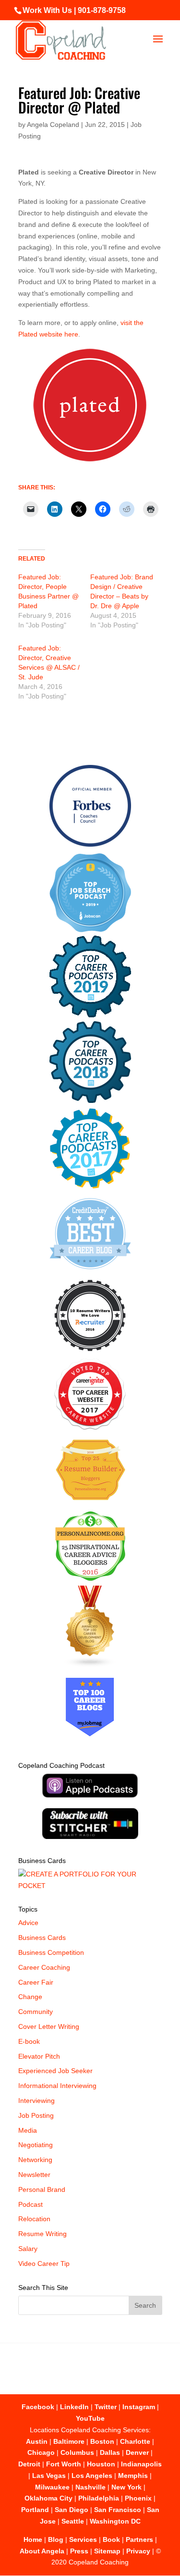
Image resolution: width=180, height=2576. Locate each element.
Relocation (34, 2219)
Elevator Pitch (39, 2056)
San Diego (72, 2510)
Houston (101, 2464)
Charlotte (135, 2441)
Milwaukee (52, 2487)
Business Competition (51, 1952)
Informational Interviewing (57, 2086)
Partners (139, 2539)
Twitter (106, 2407)
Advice (28, 1923)
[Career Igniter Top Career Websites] (90, 1427)
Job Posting (36, 2115)
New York (126, 2487)
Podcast (30, 2204)
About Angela (42, 2551)
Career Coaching (44, 1967)
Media (28, 2130)
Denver (137, 2452)
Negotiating (36, 2145)
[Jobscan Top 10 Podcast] (90, 930)
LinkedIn (74, 2407)
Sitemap (107, 2551)
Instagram (139, 2407)
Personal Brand (42, 2189)
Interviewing (36, 2101)
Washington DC (115, 2521)
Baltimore (69, 2441)
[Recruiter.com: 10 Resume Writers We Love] (90, 1353)
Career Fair (36, 1982)
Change (30, 1997)
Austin (37, 2441)
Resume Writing (42, 2234)
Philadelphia (99, 2498)
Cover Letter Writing (49, 2026)
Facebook (38, 2407)
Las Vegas (49, 2476)
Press (79, 2551)
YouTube (90, 2418)
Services (83, 2539)
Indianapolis (141, 2464)
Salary (28, 2249)
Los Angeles (92, 2476)
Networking (35, 2160)
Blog (56, 2539)
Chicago (41, 2452)
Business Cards (42, 1938)
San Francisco (118, 2510)
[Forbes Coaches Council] (90, 844)
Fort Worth (64, 2464)
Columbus (77, 2452)
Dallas (110, 2452)
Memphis (133, 2476)
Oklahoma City (48, 2498)
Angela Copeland (53, 125)
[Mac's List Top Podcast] (90, 1187)
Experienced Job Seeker (55, 2071)
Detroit (29, 2464)
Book (111, 2539)
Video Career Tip (44, 2263)
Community (36, 2012)
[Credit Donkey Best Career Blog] (90, 1272)
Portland (35, 2510)
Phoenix (138, 2498)
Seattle (73, 2521)
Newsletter (34, 2175)
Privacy (138, 2551)
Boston (102, 2441)
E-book (29, 2041)
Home (33, 2539)
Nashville (90, 2487)
